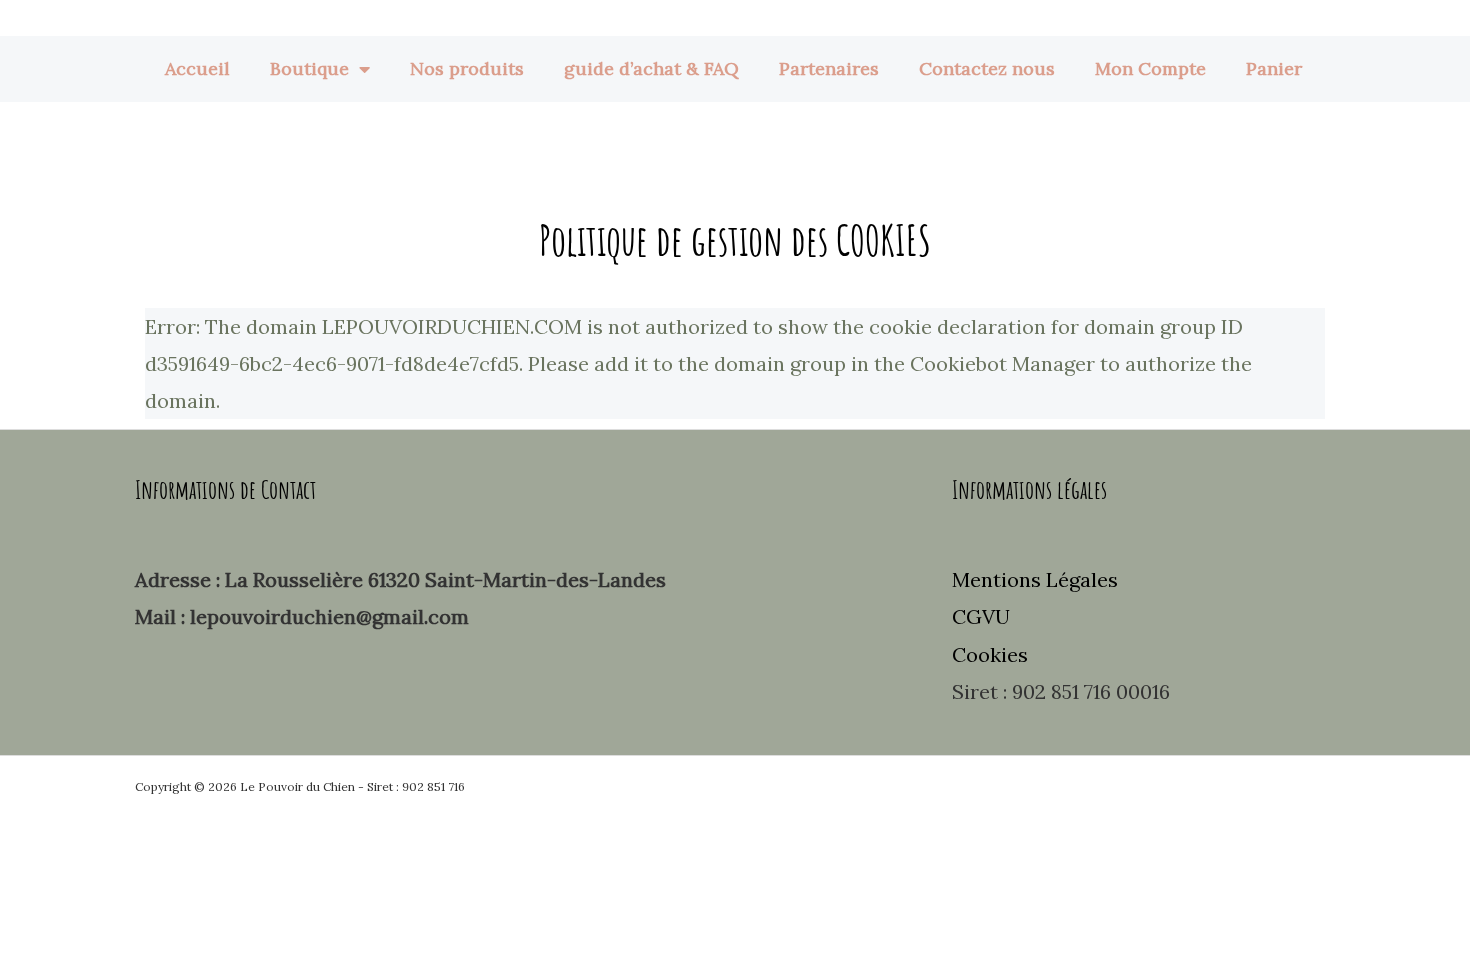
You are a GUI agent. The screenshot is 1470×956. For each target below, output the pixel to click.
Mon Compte (1150, 68)
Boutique (309, 68)
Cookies (990, 654)
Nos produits (467, 68)
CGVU (981, 616)
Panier (1274, 68)
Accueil (197, 68)
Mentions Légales (1035, 579)
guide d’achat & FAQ (651, 68)
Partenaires (829, 68)
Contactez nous (987, 68)
